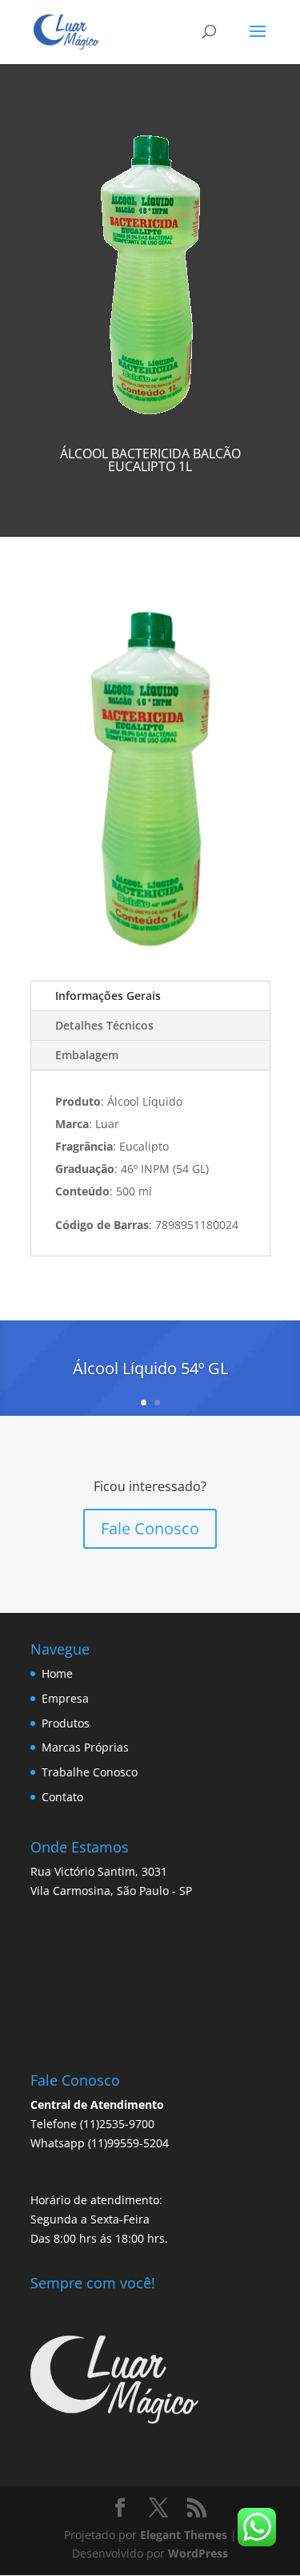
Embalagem (87, 1055)
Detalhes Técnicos (104, 1025)
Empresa (65, 1698)
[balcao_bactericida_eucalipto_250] (150, 956)
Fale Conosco (150, 1528)
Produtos (66, 1723)
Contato (62, 1797)
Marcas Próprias (85, 1747)
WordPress (198, 2553)
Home (57, 1673)
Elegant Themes (184, 2535)
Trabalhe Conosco (90, 1772)
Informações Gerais (108, 996)
